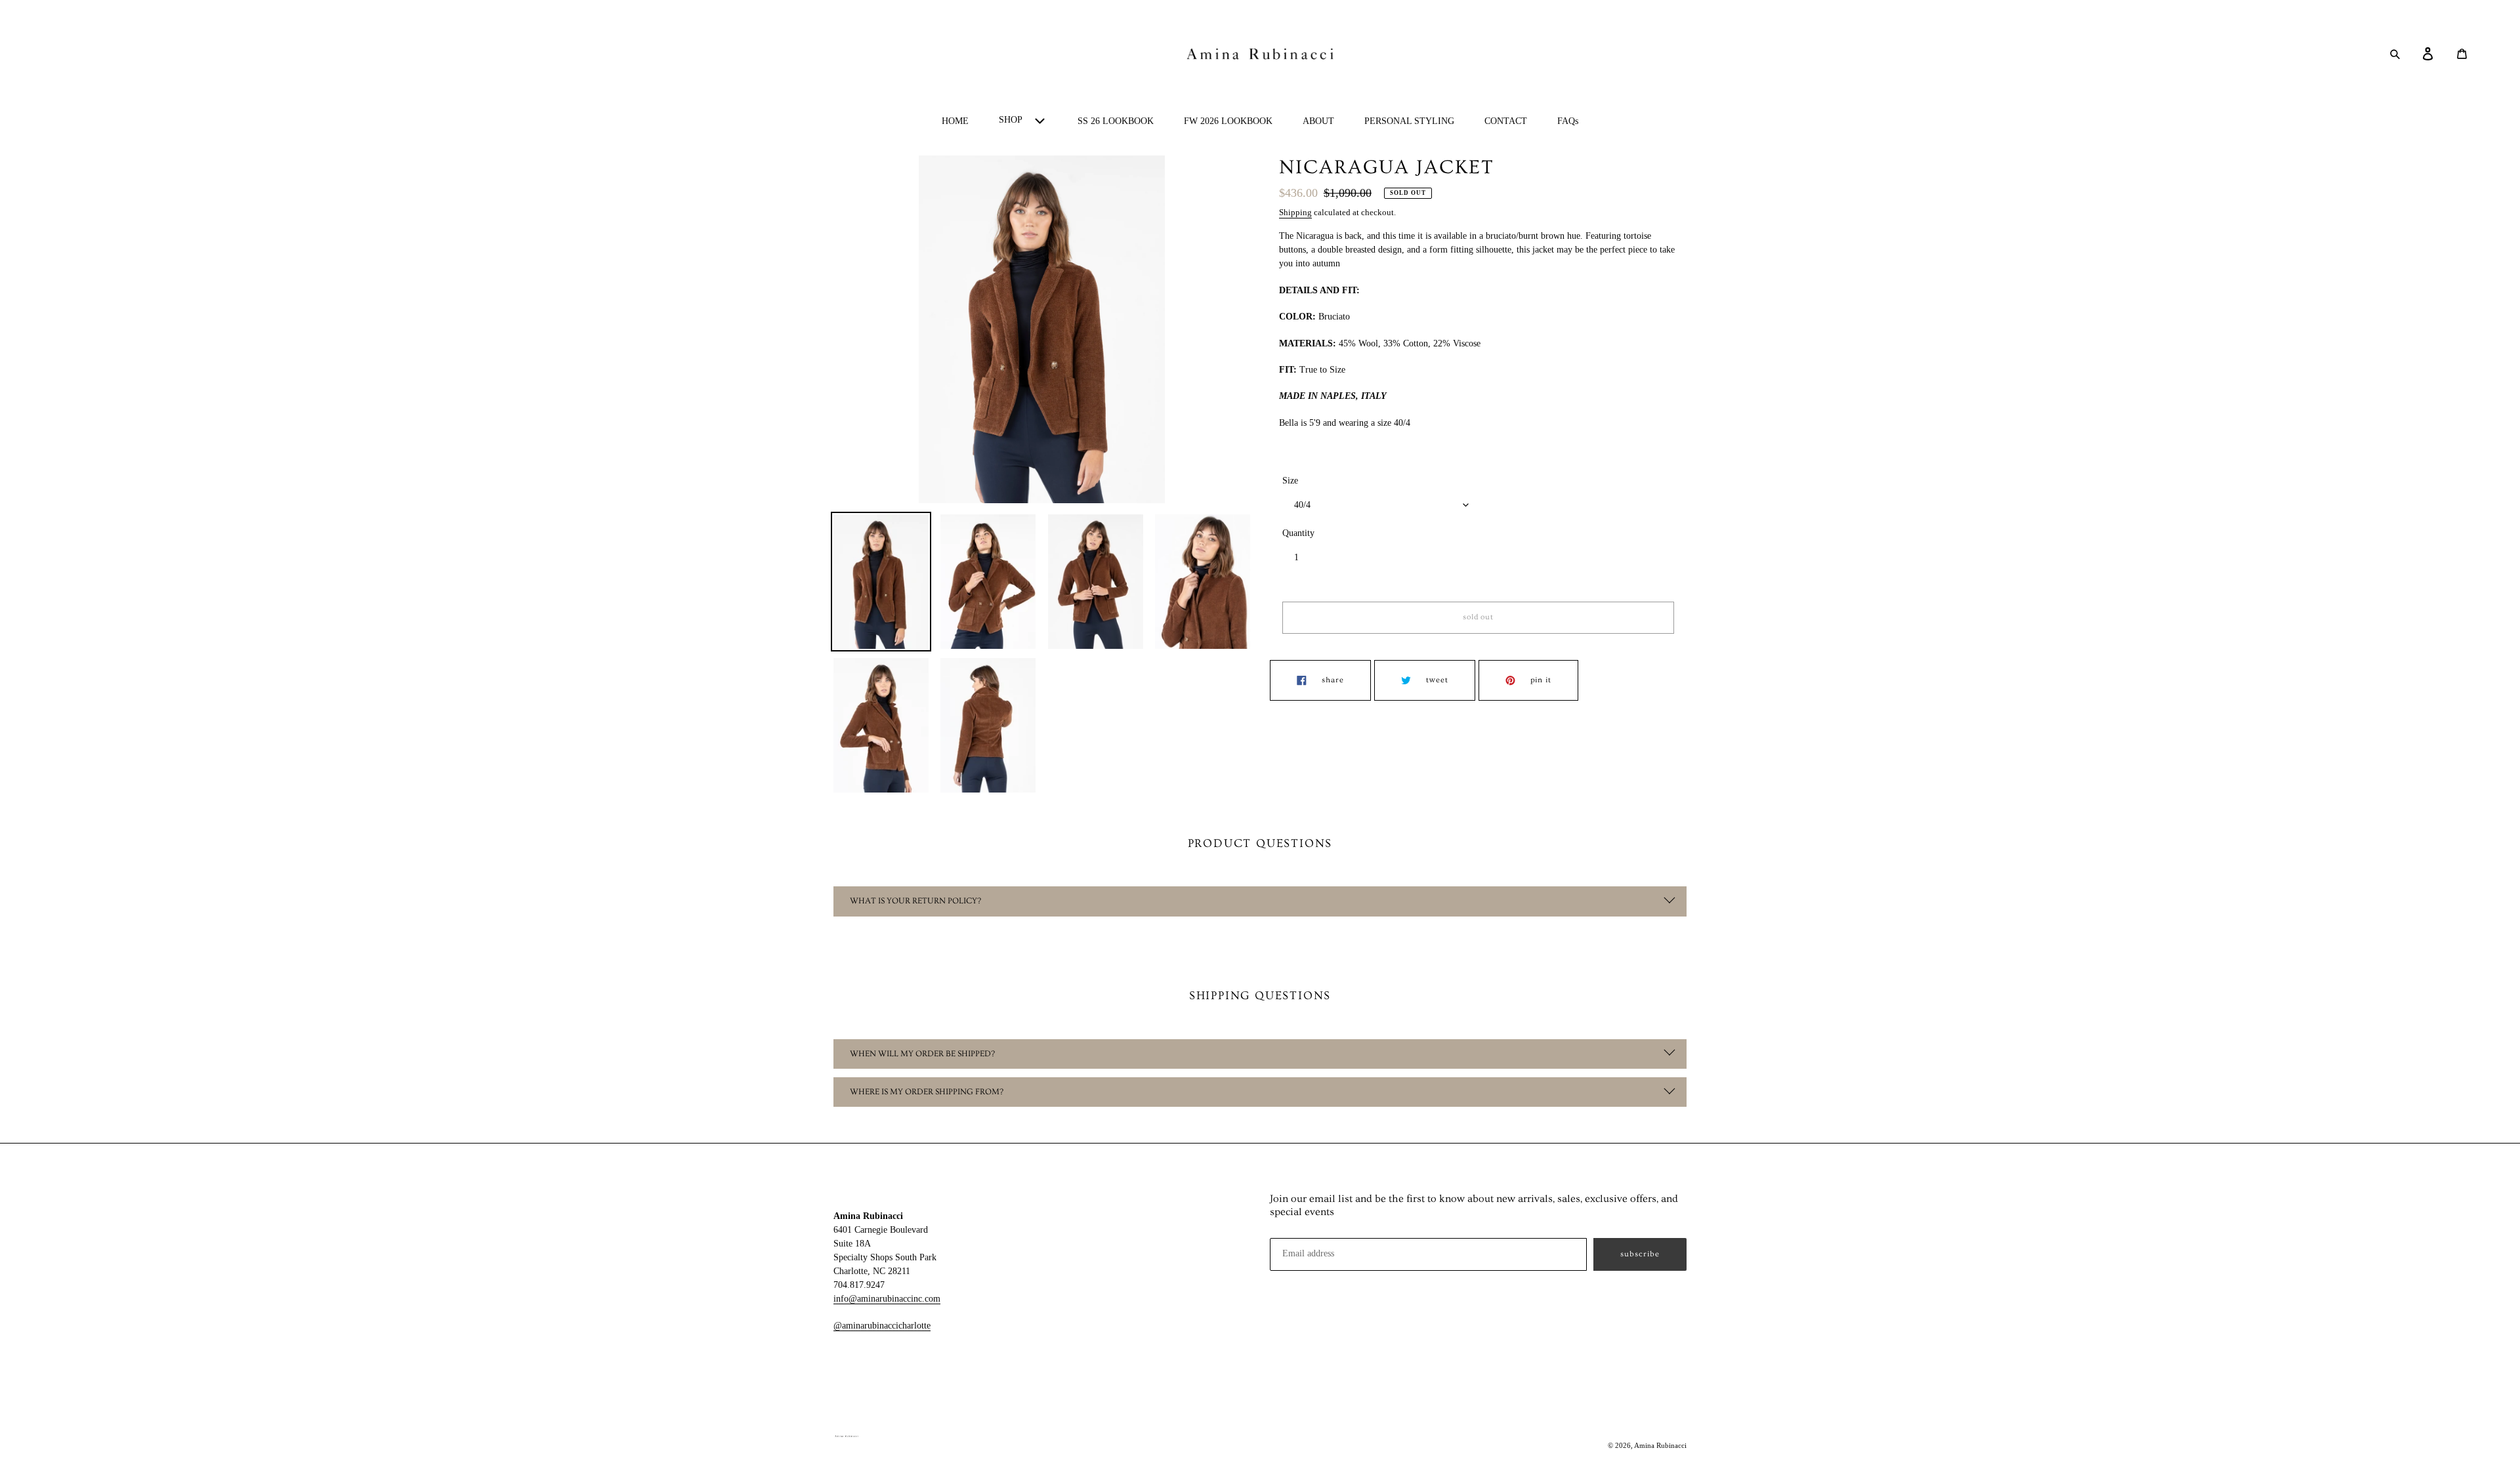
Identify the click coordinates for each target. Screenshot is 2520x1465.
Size (1290, 481)
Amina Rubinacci (1660, 1445)
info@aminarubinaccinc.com (887, 1299)
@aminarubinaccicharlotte (882, 1326)
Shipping (1295, 212)
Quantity (1298, 533)
